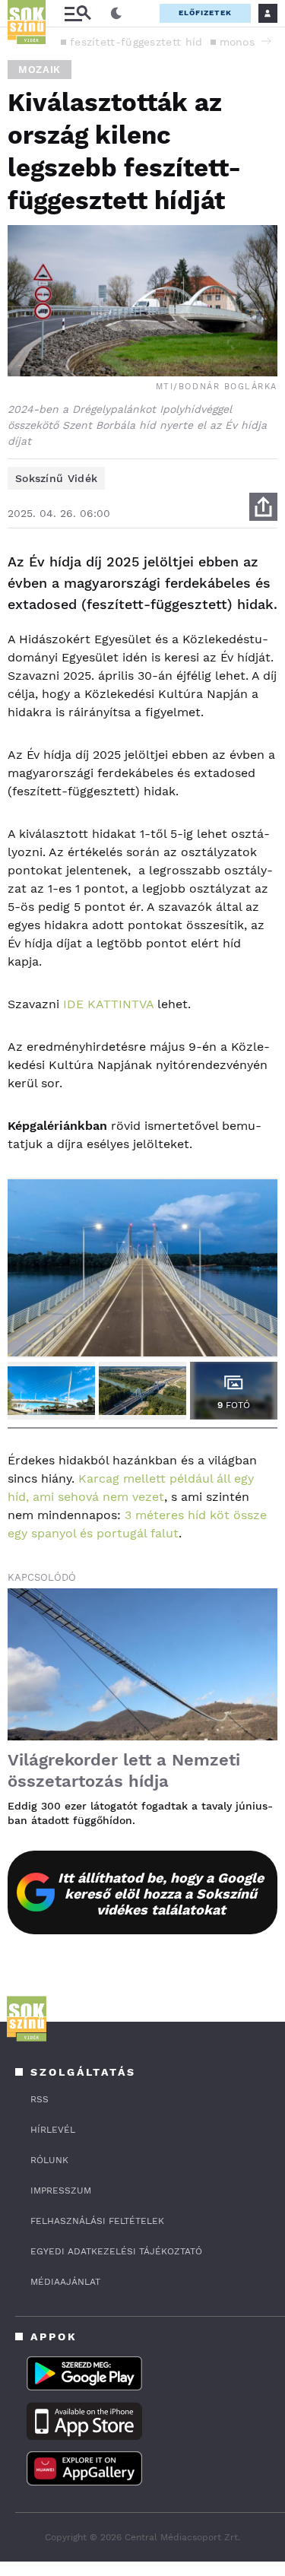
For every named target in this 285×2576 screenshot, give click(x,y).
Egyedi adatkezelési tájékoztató (116, 2251)
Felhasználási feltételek (97, 2221)
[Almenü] (78, 13)
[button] (266, 41)
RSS (40, 2099)
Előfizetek (205, 13)
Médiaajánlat (65, 2282)
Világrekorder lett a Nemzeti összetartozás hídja (124, 1770)
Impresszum (61, 2191)
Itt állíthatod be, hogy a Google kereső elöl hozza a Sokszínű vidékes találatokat (161, 1894)
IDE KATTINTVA (108, 1004)
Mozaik (40, 70)
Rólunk (49, 2160)
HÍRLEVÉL (53, 2130)
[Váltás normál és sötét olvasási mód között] (116, 14)
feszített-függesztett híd (136, 42)
